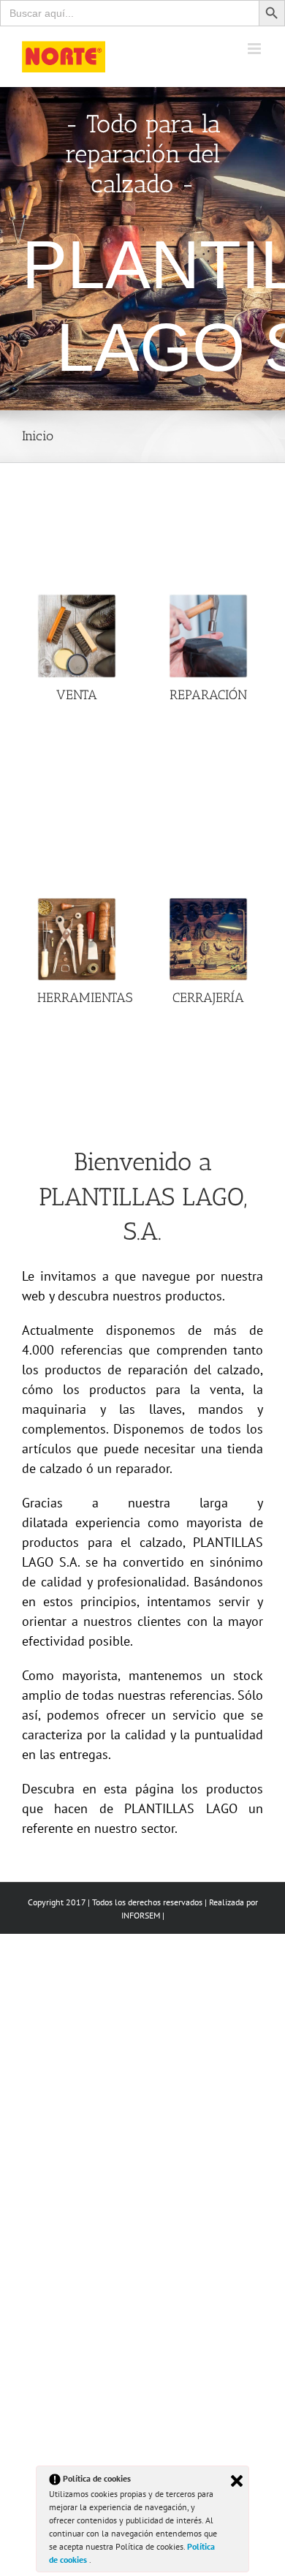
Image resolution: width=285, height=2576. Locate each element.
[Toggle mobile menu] (255, 49)
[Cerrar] (237, 2481)
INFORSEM (141, 1915)
